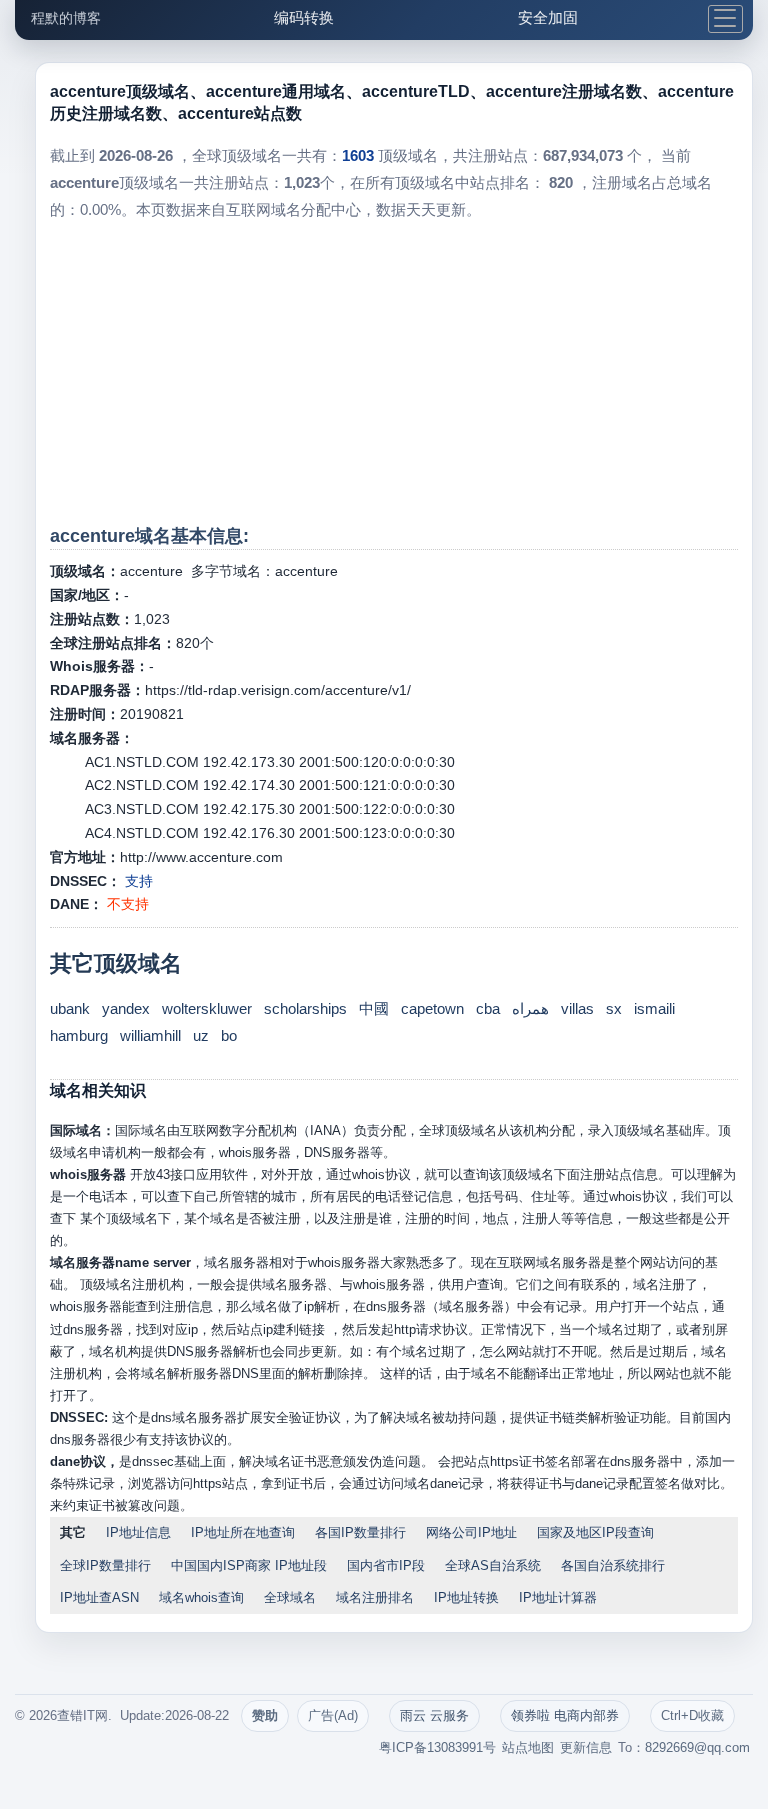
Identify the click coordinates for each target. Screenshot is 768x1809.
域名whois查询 (201, 1597)
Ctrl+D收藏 (692, 1715)
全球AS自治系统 (493, 1565)
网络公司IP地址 (471, 1532)
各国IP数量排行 (360, 1532)
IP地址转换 (466, 1597)
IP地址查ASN (99, 1597)
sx (614, 1008)
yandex (126, 1008)
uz (201, 1035)
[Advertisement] (393, 373)
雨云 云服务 (434, 1715)
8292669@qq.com (697, 1747)
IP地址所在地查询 (243, 1532)
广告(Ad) (333, 1715)
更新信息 (586, 1747)
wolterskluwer (207, 1008)
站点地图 (528, 1747)
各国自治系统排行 (613, 1565)
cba (488, 1008)
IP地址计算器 (558, 1597)
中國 (374, 1008)
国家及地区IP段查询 (595, 1532)
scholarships (305, 1008)
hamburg (79, 1035)
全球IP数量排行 (105, 1565)
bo (229, 1035)
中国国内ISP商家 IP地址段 (249, 1565)
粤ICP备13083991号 (437, 1747)
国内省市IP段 (386, 1565)
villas (577, 1008)
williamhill (150, 1035)
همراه (530, 1008)
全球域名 (290, 1597)
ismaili (654, 1008)
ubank (70, 1008)
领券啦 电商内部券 (565, 1715)
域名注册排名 (375, 1597)
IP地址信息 (138, 1532)
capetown (432, 1008)
